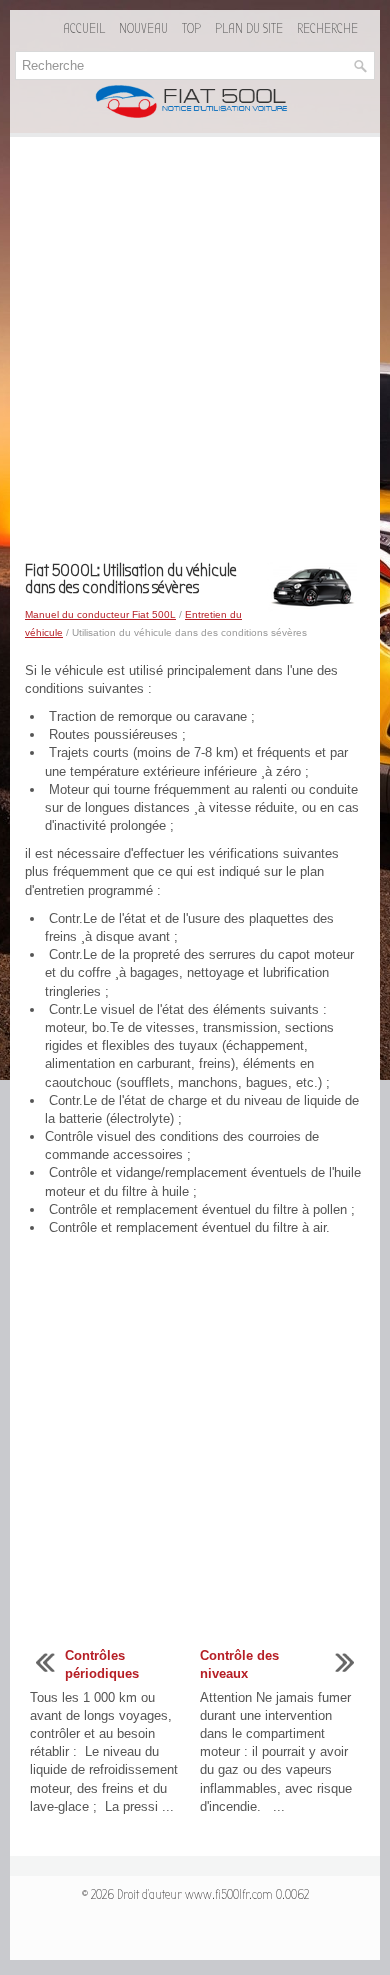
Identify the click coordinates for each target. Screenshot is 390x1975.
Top (191, 28)
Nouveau (143, 28)
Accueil (84, 28)
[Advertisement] (195, 357)
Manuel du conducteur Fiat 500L (100, 614)
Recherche (327, 28)
